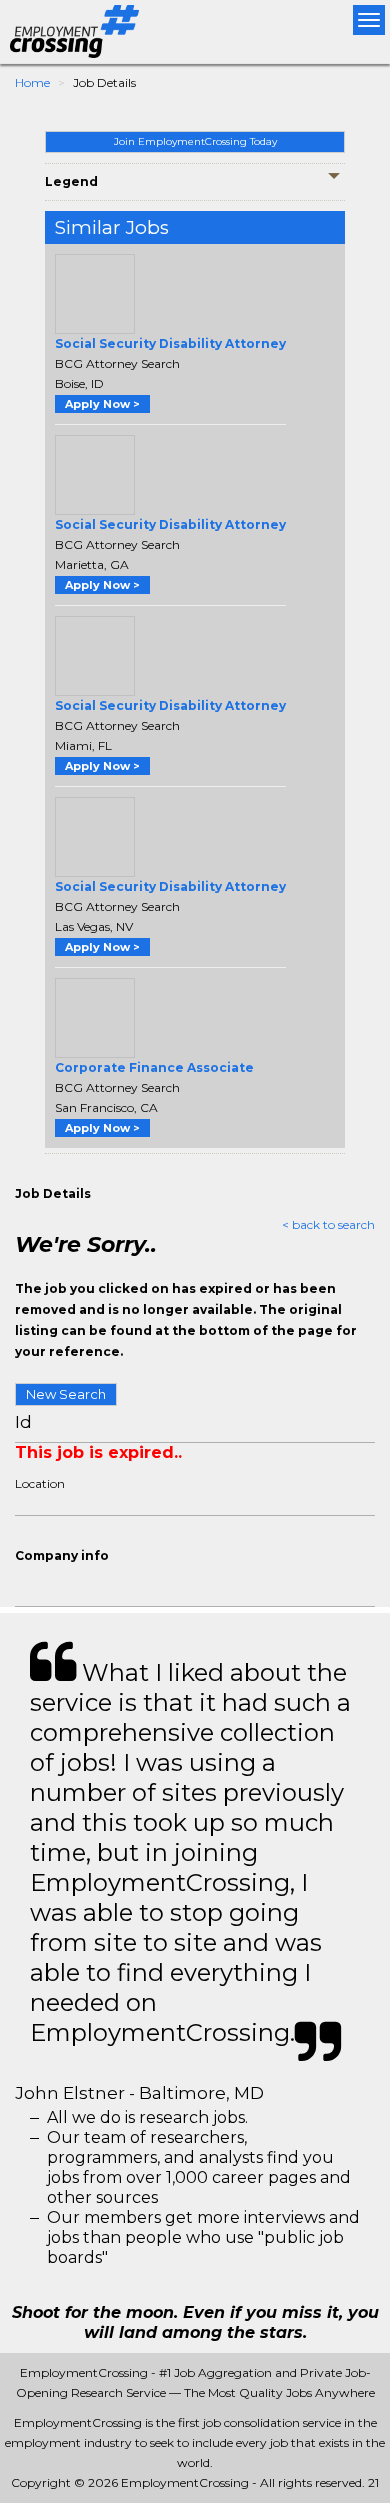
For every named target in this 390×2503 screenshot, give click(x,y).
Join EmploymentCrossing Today (195, 141)
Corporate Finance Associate (154, 1067)
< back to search (328, 1224)
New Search (66, 1394)
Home (32, 82)
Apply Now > (102, 404)
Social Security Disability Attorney (170, 343)
